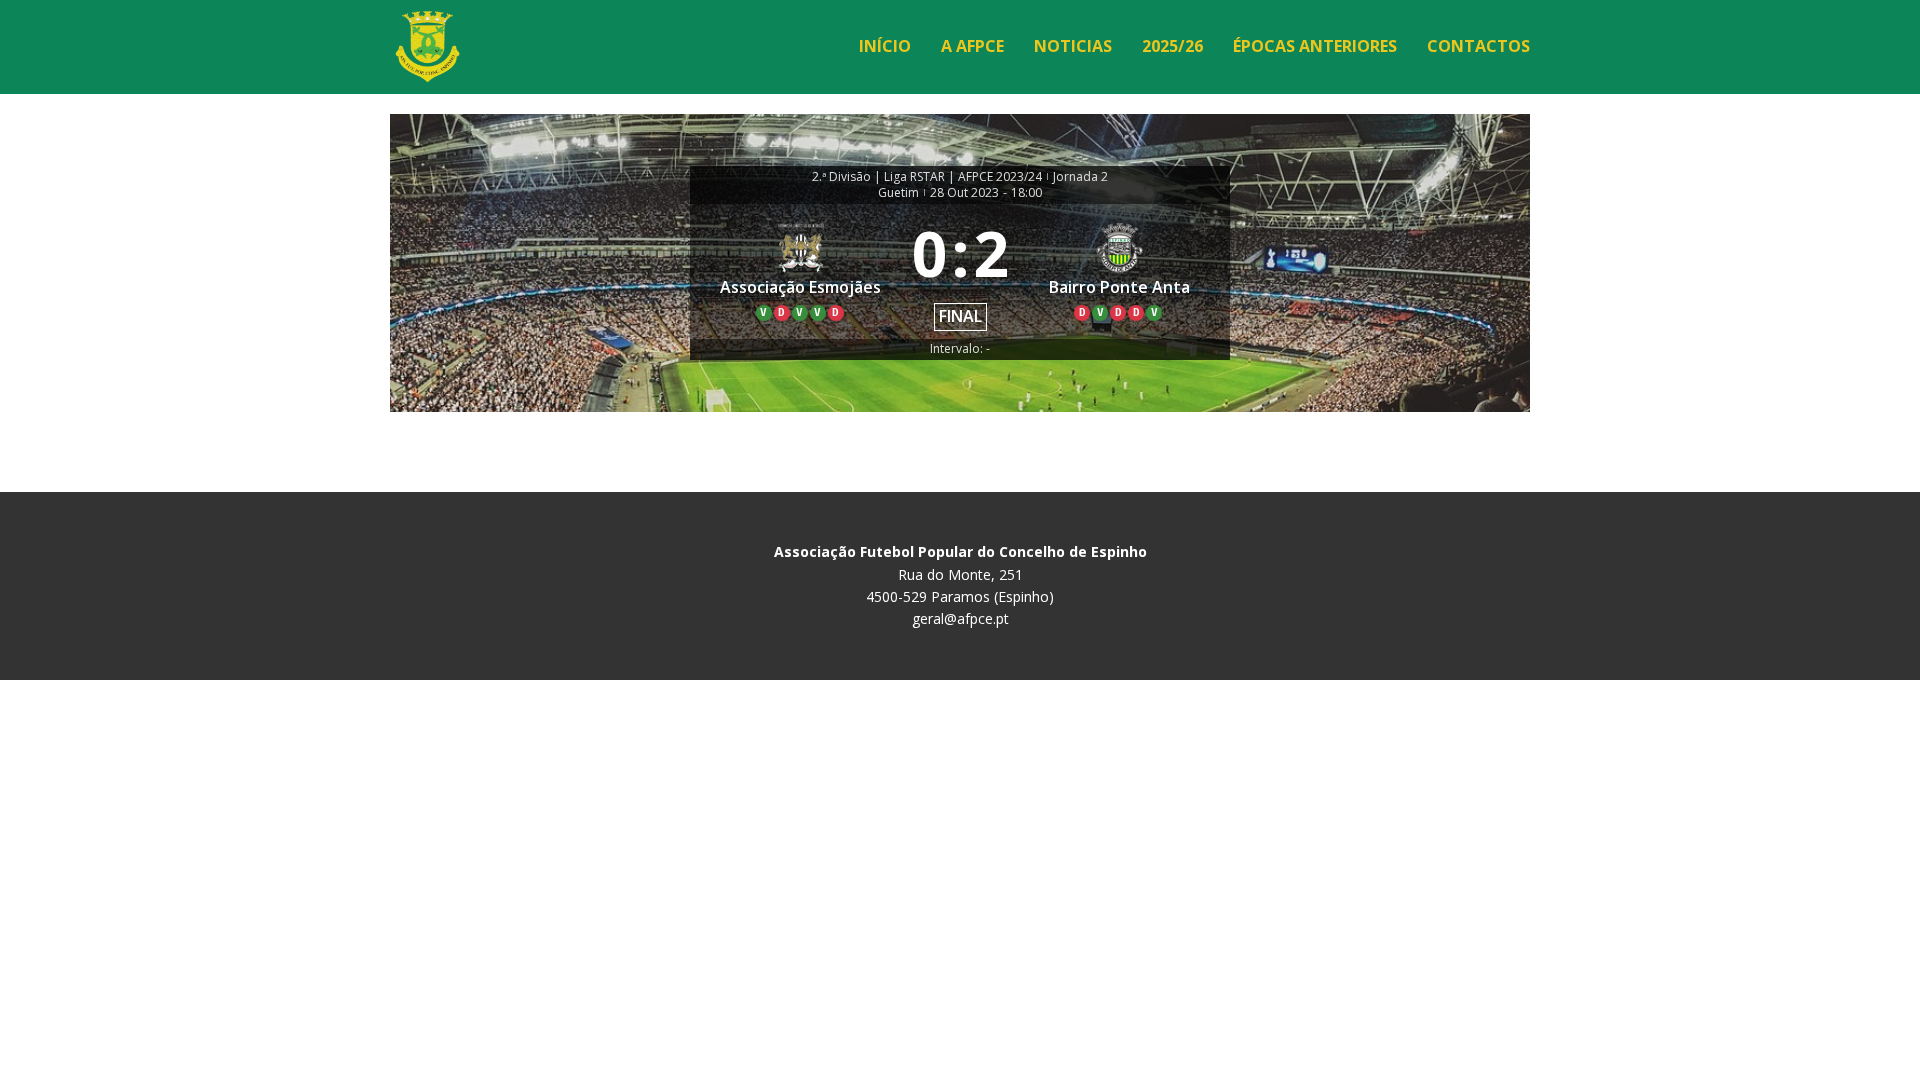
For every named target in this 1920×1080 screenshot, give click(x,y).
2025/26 (1172, 46)
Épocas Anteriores (1315, 46)
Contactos (1478, 46)
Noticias (1073, 46)
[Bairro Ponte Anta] (1120, 271)
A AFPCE (972, 46)
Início (885, 46)
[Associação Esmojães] (801, 271)
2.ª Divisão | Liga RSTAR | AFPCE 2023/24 (927, 177)
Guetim (898, 193)
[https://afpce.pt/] (427, 46)
